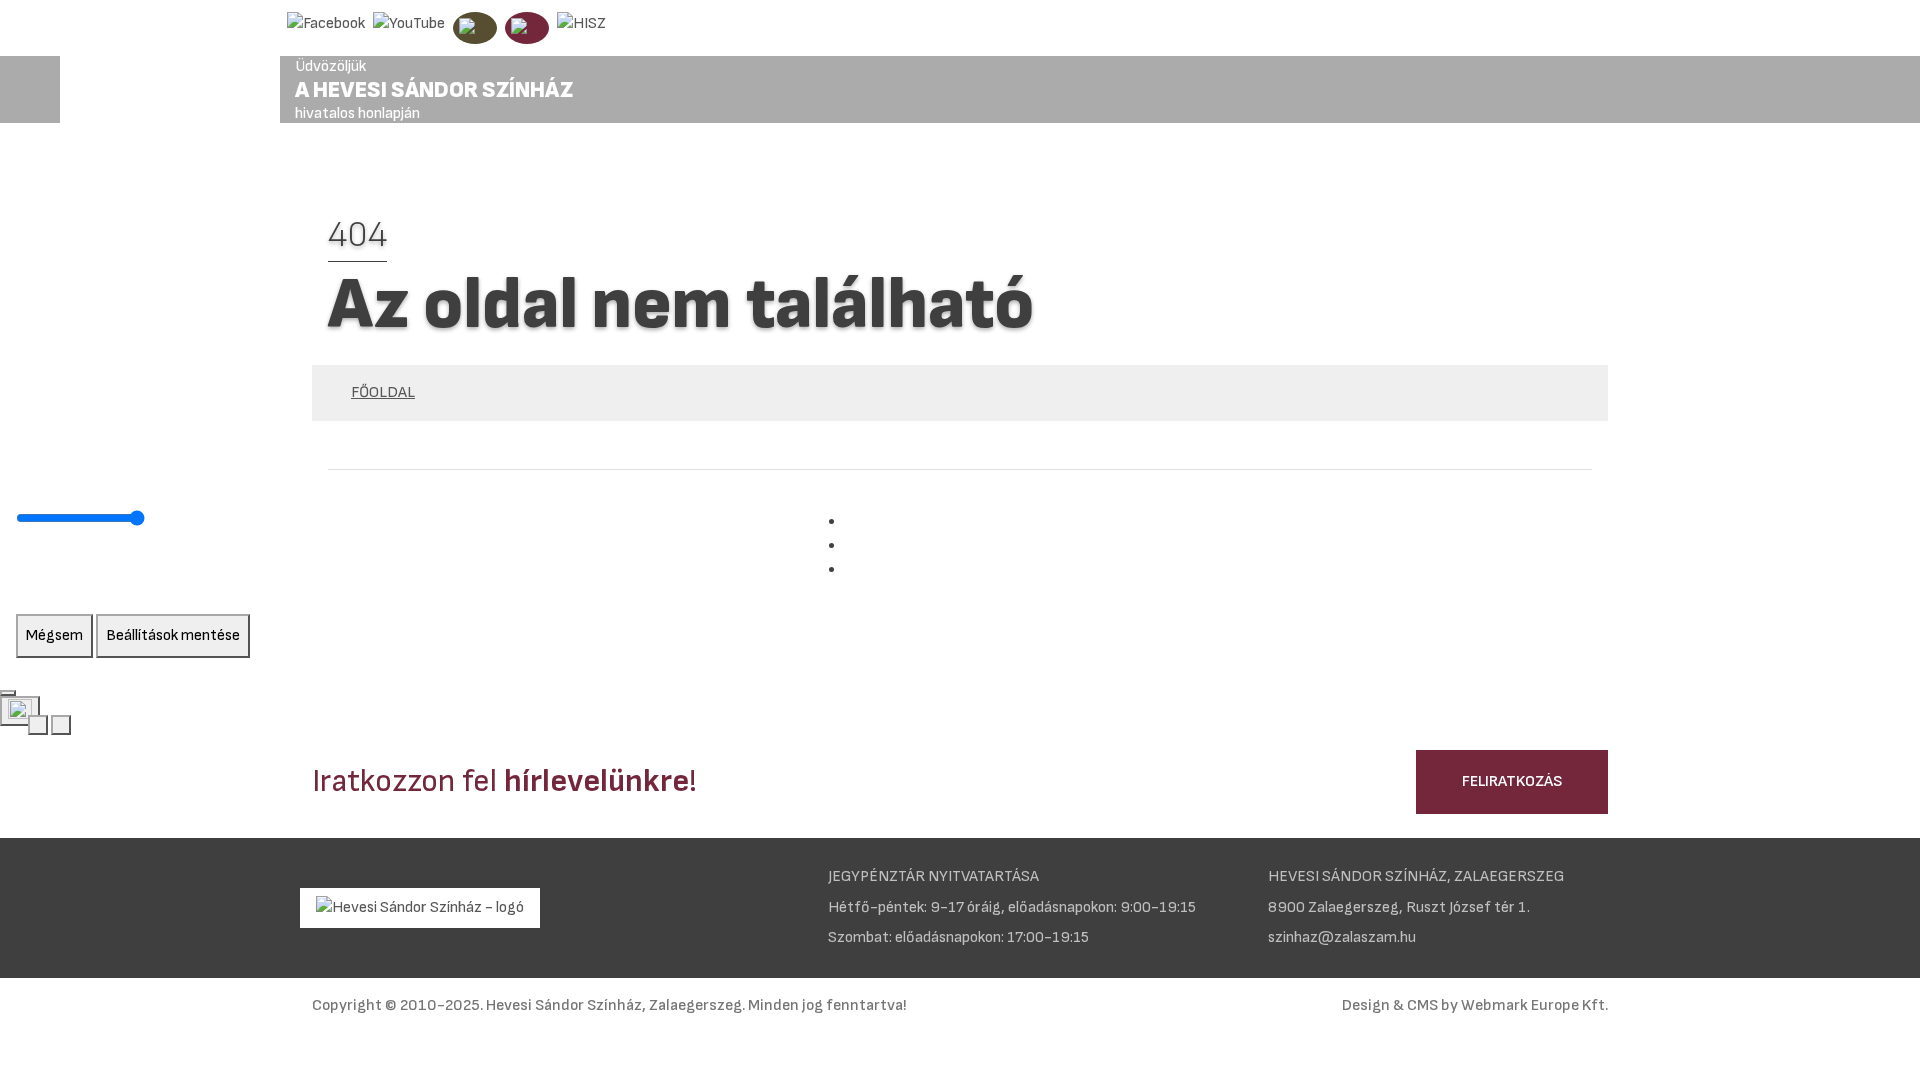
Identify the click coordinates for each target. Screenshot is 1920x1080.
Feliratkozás (1512, 781)
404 (357, 235)
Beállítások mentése (173, 635)
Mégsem (54, 635)
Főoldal (383, 392)
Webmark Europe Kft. (1534, 1005)
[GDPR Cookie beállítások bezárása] (8, 693)
